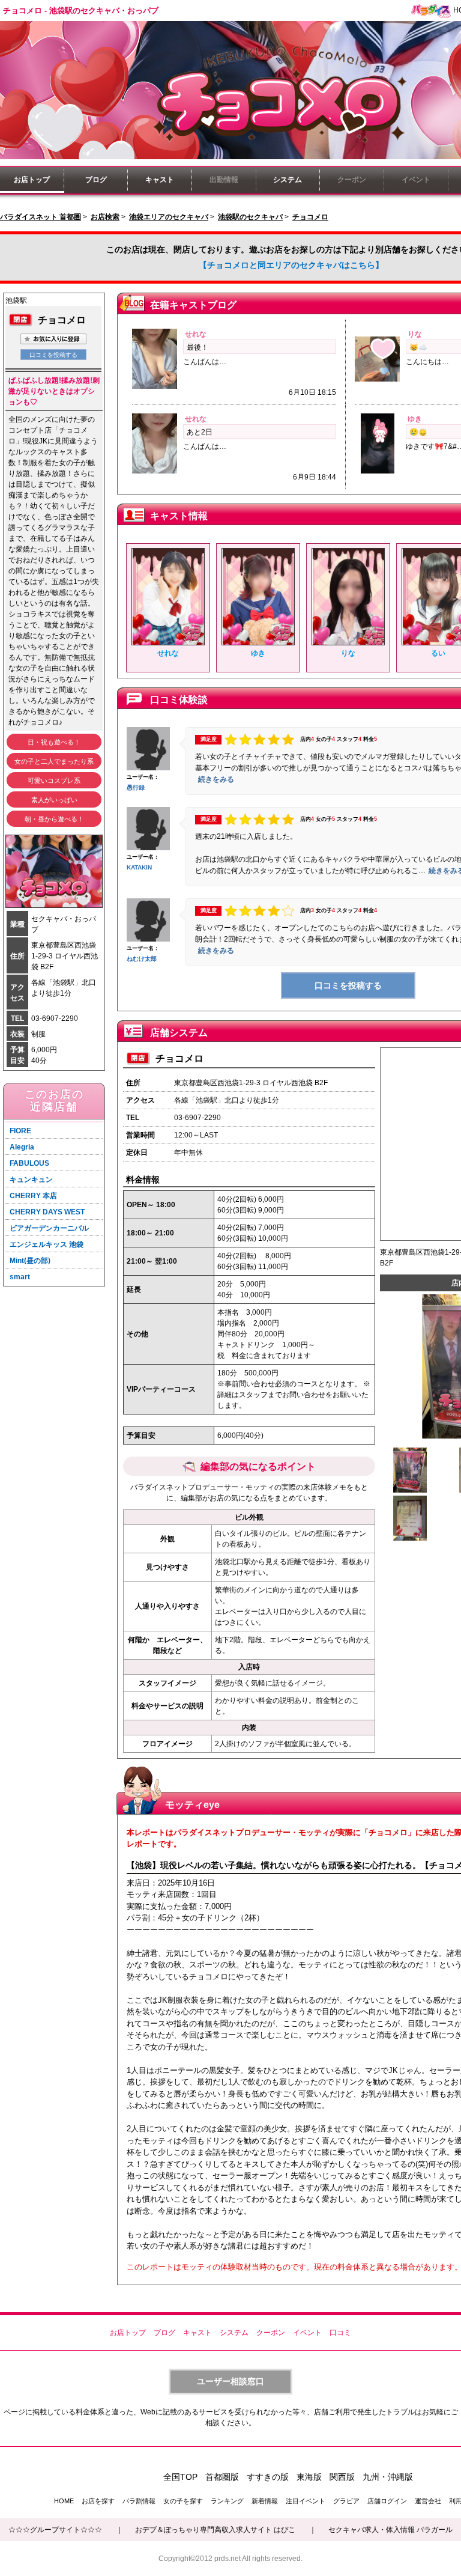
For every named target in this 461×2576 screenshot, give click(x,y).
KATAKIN (139, 867)
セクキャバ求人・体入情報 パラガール (390, 2530)
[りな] (348, 643)
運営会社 (428, 2501)
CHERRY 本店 (33, 1196)
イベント (416, 180)
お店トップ (32, 180)
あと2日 (200, 432)
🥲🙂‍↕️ (418, 432)
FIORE (20, 1131)
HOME (64, 2501)
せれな (196, 334)
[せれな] (168, 643)
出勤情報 (224, 180)
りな (415, 334)
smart (20, 1277)
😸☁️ (418, 347)
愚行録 (136, 787)
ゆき (415, 419)
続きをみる (216, 779)
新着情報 (265, 2501)
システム (288, 180)
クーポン (352, 180)
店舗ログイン (387, 2501)
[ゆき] (258, 643)
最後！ (197, 347)
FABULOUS (29, 1163)
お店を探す (98, 2501)
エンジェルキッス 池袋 (47, 1244)
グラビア (346, 2501)
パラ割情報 (139, 2501)
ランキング (227, 2501)
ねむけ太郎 (142, 959)
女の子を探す (183, 2501)
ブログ (96, 180)
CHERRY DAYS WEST (47, 1212)
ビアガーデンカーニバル (49, 1228)
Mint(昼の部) (30, 1261)
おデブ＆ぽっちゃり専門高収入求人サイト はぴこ (215, 2530)
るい (438, 653)
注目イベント (306, 2501)
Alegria (22, 1147)
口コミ (340, 2333)
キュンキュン (31, 1180)
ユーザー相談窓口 (230, 2381)
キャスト (160, 180)
